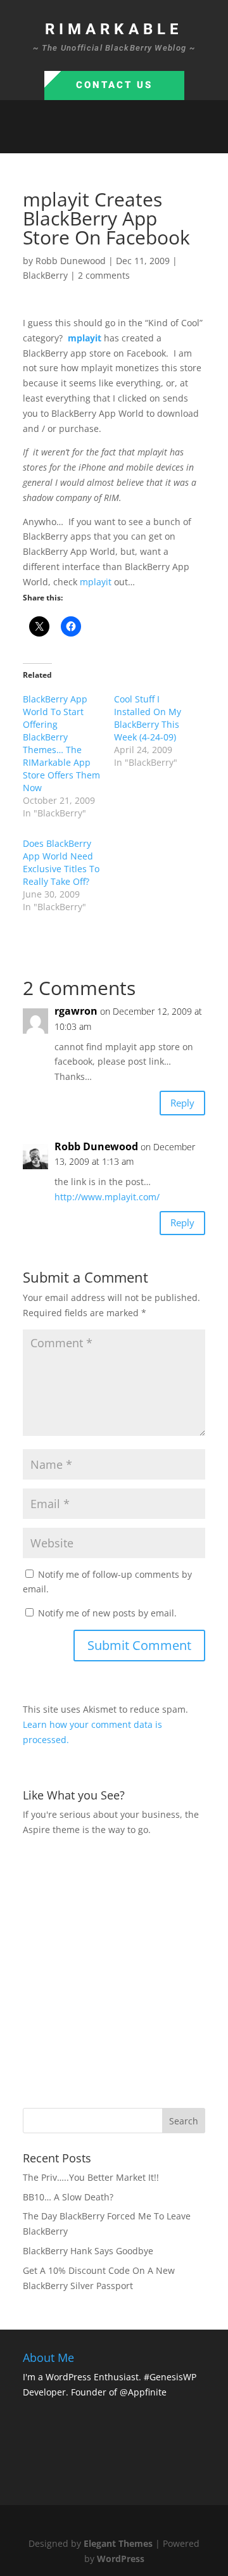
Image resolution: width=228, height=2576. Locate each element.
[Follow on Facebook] (76, 138)
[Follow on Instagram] (127, 138)
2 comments (104, 275)
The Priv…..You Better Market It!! (91, 2177)
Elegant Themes (118, 2543)
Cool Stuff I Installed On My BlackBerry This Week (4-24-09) (148, 718)
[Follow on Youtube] (152, 138)
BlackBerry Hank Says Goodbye (88, 2251)
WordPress (121, 2559)
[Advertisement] (114, 1970)
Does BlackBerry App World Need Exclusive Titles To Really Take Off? (61, 862)
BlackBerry (45, 275)
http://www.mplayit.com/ (107, 1197)
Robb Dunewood (71, 261)
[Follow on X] (101, 138)
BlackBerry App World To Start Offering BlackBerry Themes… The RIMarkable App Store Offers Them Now (61, 743)
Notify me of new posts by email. (107, 1613)
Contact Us (114, 85)
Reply (182, 1103)
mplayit (96, 582)
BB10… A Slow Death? (68, 2197)
